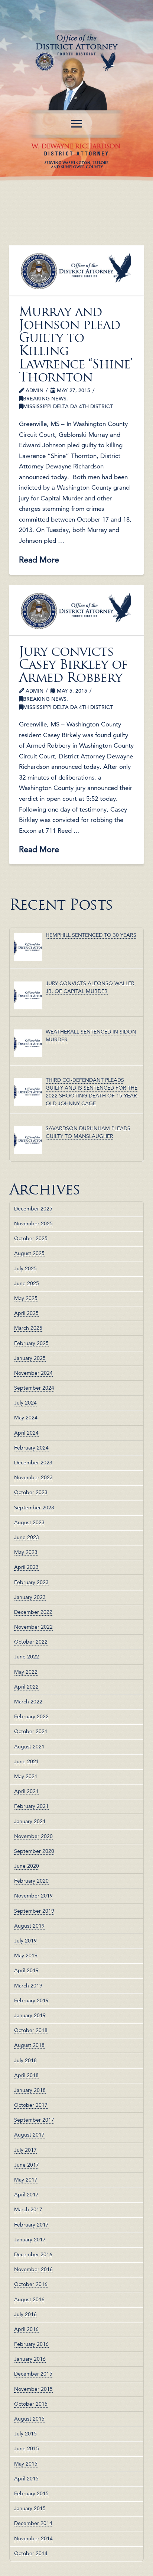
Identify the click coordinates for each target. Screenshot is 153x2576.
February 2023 (31, 1582)
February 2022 (31, 1716)
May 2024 (26, 1418)
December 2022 (33, 1612)
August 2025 (29, 1253)
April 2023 (26, 1567)
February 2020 (31, 1881)
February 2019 (31, 2000)
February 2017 (31, 2225)
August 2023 (29, 1522)
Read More (39, 560)
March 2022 (28, 1702)
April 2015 (26, 2479)
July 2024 (25, 1403)
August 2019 (29, 1926)
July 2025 (25, 1268)
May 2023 (26, 1552)
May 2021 (26, 1776)
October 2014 (31, 2553)
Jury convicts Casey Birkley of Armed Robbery (73, 665)
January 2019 (30, 2015)
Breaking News (45, 399)
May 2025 (26, 1298)
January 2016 (30, 2359)
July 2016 (25, 2314)
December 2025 (33, 1209)
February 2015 (31, 2493)
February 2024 (31, 1448)
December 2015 (33, 2374)
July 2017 (25, 2150)
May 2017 (26, 2180)
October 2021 (31, 1731)
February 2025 (31, 1343)
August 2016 (29, 2299)
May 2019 (26, 1956)
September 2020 (34, 1851)
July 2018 (25, 2060)
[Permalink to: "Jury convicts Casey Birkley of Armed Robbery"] (77, 610)
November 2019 (33, 1896)
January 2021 (30, 1821)
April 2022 (26, 1687)
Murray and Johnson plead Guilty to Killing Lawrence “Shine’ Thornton (76, 344)
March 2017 (28, 2209)
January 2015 (30, 2508)
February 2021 (31, 1806)
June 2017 (27, 2165)
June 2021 (27, 1761)
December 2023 (33, 1463)
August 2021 (29, 1747)
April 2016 (26, 2329)
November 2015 (33, 2389)
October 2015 (31, 2404)
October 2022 (31, 1642)
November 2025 (33, 1223)
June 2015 (27, 2448)
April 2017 (26, 2195)
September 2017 (34, 2120)
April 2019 (26, 1970)
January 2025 (30, 1358)
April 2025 (26, 1313)
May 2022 (26, 1672)
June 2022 (27, 1657)
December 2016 (33, 2254)
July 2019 (25, 1941)
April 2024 (26, 1433)
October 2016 (31, 2284)
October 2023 (31, 1492)
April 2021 (26, 1791)
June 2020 (27, 1866)
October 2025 (31, 1238)
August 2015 (29, 2419)
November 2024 (33, 1373)
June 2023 (27, 1537)
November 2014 (33, 2538)
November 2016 (33, 2269)
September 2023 (34, 1508)
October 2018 (31, 2030)
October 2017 (31, 2105)
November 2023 (33, 1477)
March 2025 (28, 1328)
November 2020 (33, 1836)
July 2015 (25, 2434)
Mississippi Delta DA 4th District (68, 406)
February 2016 (31, 2344)
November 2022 (33, 1627)
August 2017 (29, 2135)
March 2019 (28, 1986)
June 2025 (27, 1283)
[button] (76, 124)
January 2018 (30, 2090)
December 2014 (33, 2523)
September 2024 (34, 1388)
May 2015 (26, 2464)
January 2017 (30, 2240)
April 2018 (26, 2075)
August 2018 (29, 2045)
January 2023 (30, 1597)
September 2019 (34, 1911)
